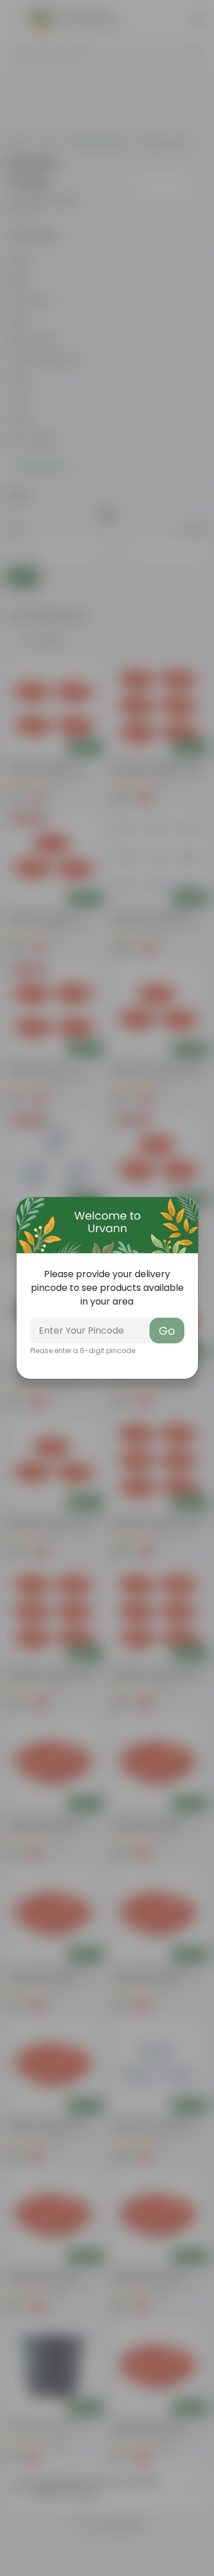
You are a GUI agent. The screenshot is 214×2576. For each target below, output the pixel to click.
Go (167, 1331)
